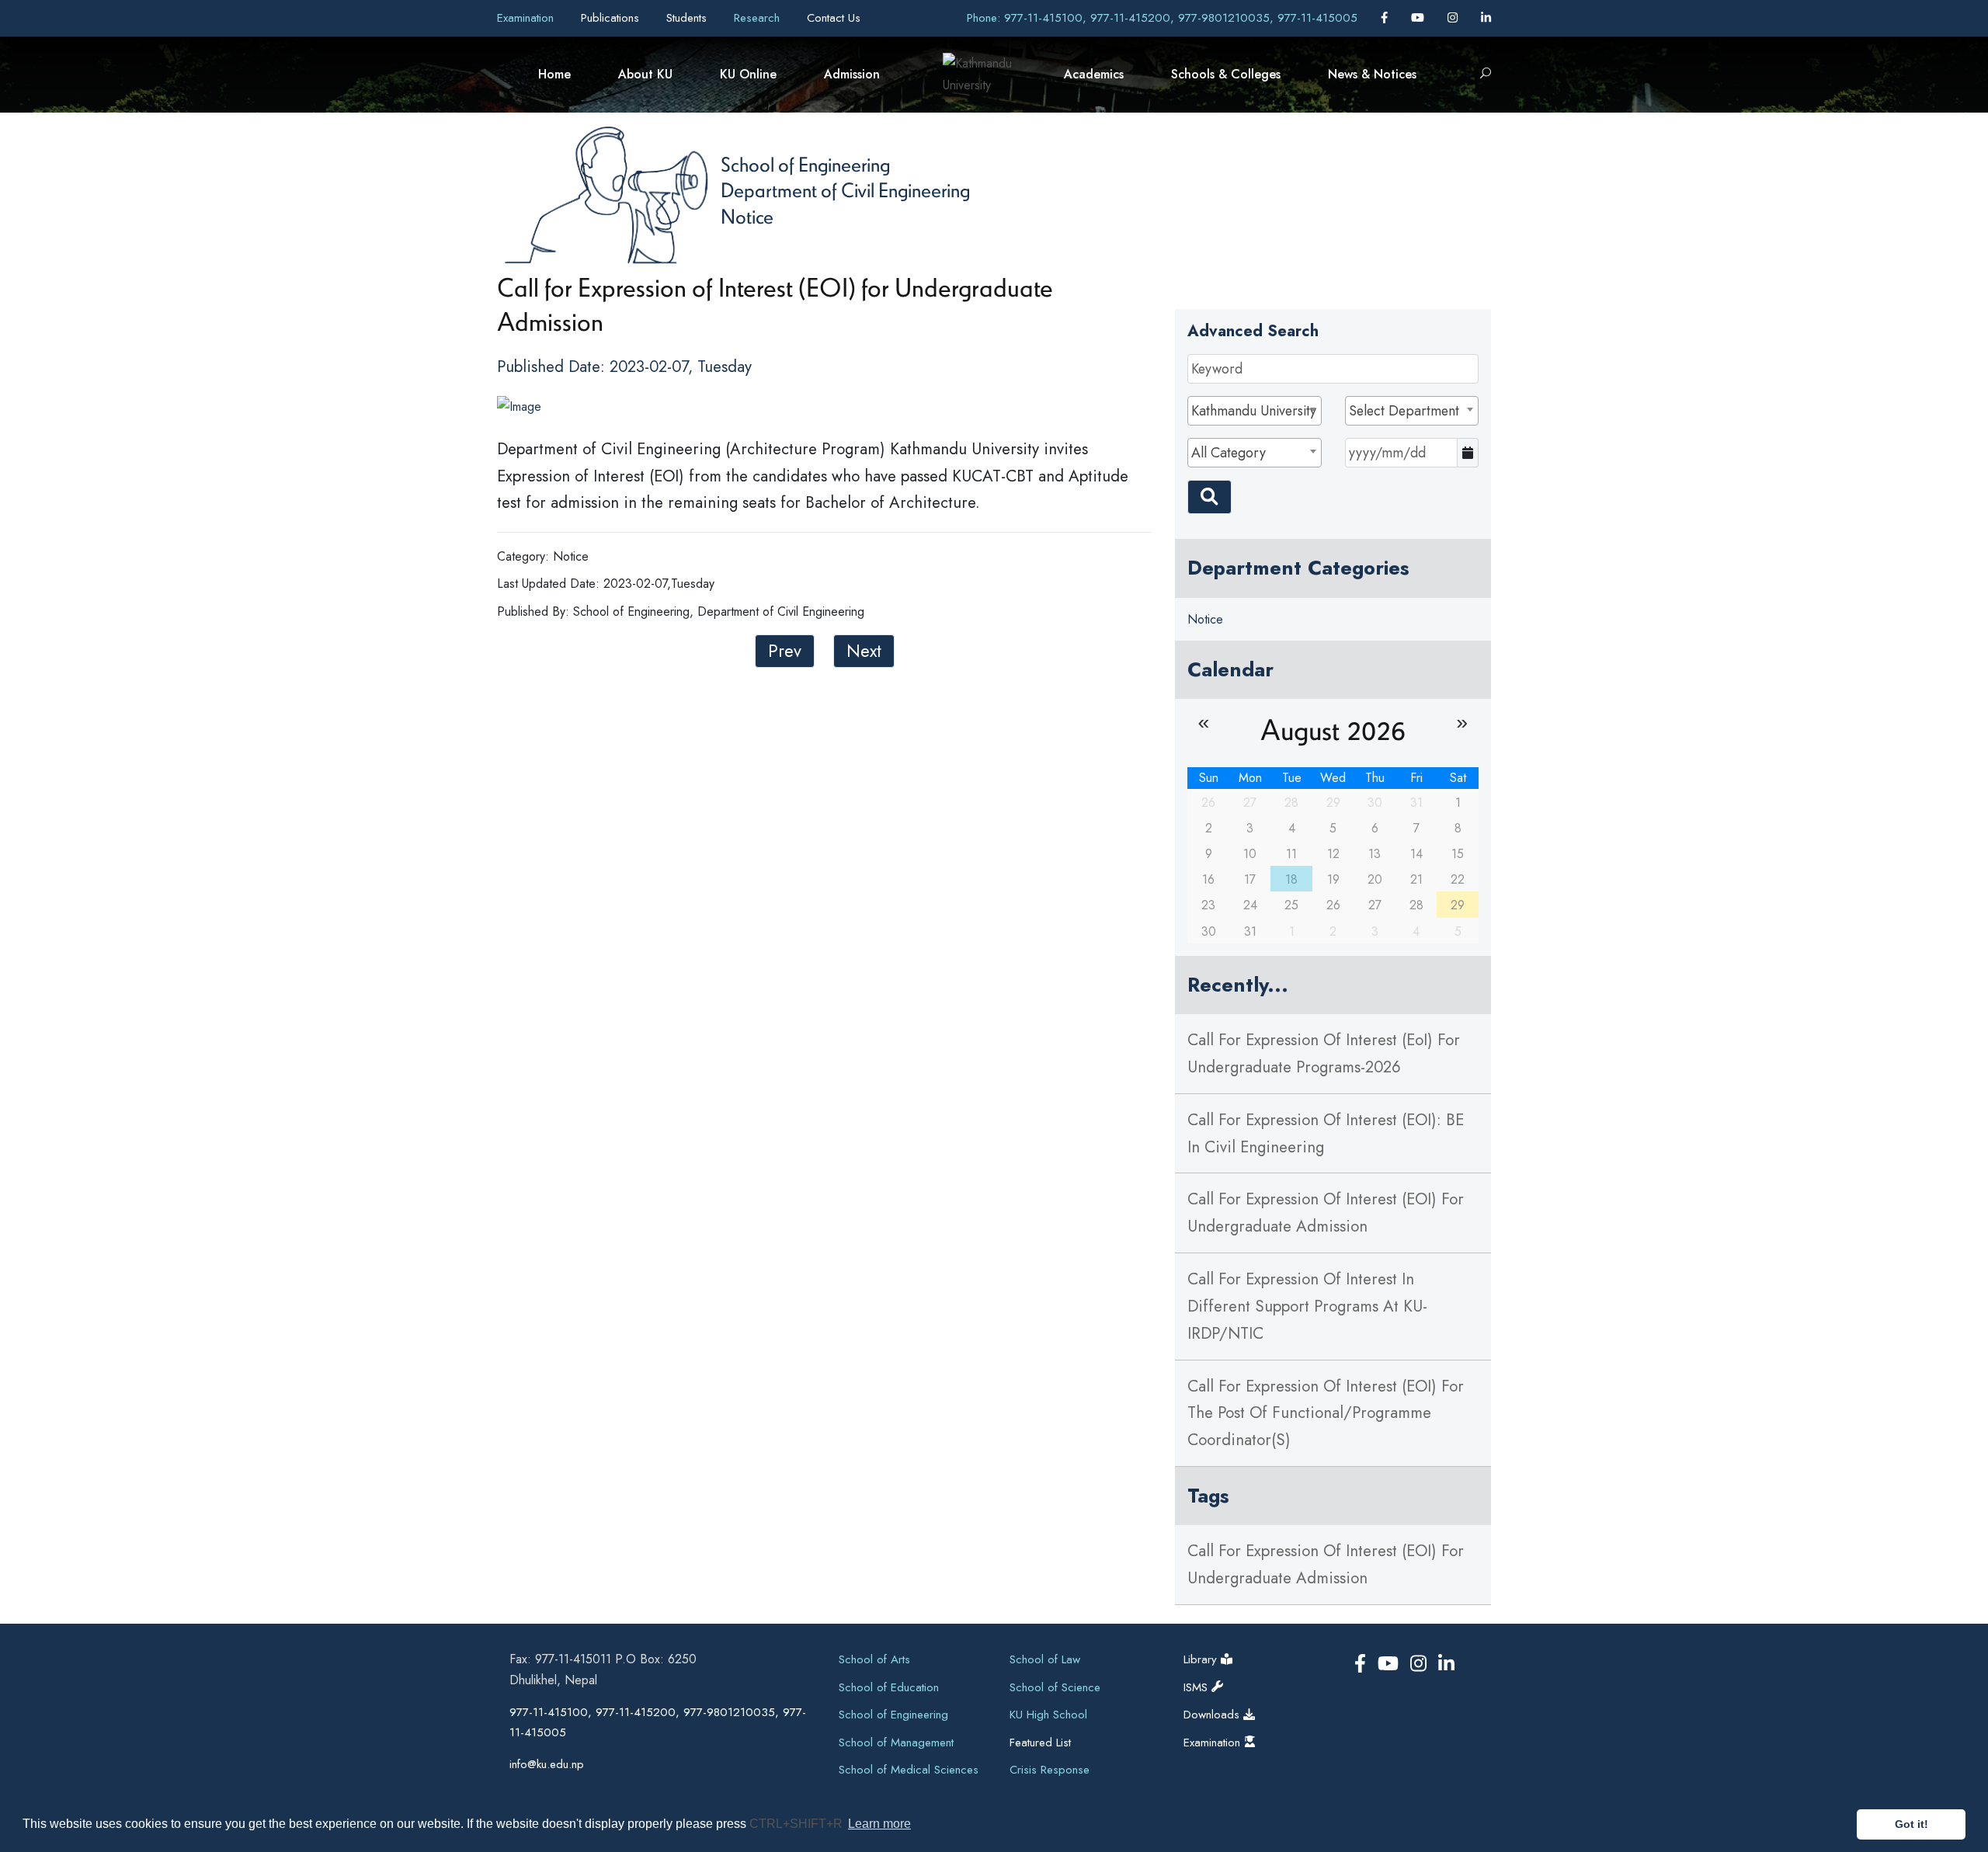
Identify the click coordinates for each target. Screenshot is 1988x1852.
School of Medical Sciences (909, 1770)
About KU (645, 74)
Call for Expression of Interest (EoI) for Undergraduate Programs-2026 (1324, 1053)
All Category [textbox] (1229, 453)
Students (688, 18)
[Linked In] (1486, 18)
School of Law (1045, 1659)
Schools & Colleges (1226, 74)
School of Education (889, 1687)
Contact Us (834, 18)
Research (759, 18)
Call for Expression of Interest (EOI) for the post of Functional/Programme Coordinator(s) (1326, 1413)
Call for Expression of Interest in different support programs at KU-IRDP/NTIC (1307, 1306)
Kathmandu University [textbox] (1254, 411)
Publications (612, 18)
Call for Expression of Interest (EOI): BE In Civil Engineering (1326, 1133)
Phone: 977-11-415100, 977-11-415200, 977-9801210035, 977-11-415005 (1162, 18)
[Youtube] (1420, 18)
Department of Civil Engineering (845, 189)
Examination (527, 18)
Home (554, 74)
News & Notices (1372, 74)
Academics (1094, 74)
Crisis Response (1050, 1770)
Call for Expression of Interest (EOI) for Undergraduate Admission (1326, 1213)
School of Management (896, 1743)
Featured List (1040, 1743)
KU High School (1048, 1715)
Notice (747, 216)
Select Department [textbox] (1404, 411)
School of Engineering (805, 164)
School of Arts (874, 1659)
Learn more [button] (879, 1824)
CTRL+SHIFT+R (798, 1824)
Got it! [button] (1912, 1824)
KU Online (748, 74)
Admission (852, 74)
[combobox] (1254, 411)
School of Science (1055, 1687)
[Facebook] (1386, 18)
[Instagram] (1455, 18)
